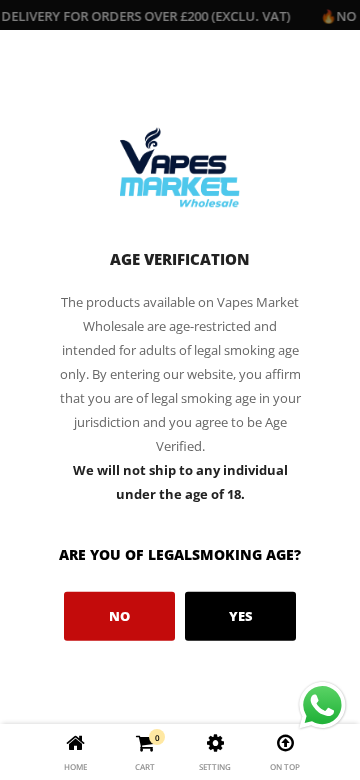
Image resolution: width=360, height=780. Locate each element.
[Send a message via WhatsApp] (322, 705)
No (119, 616)
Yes (241, 616)
